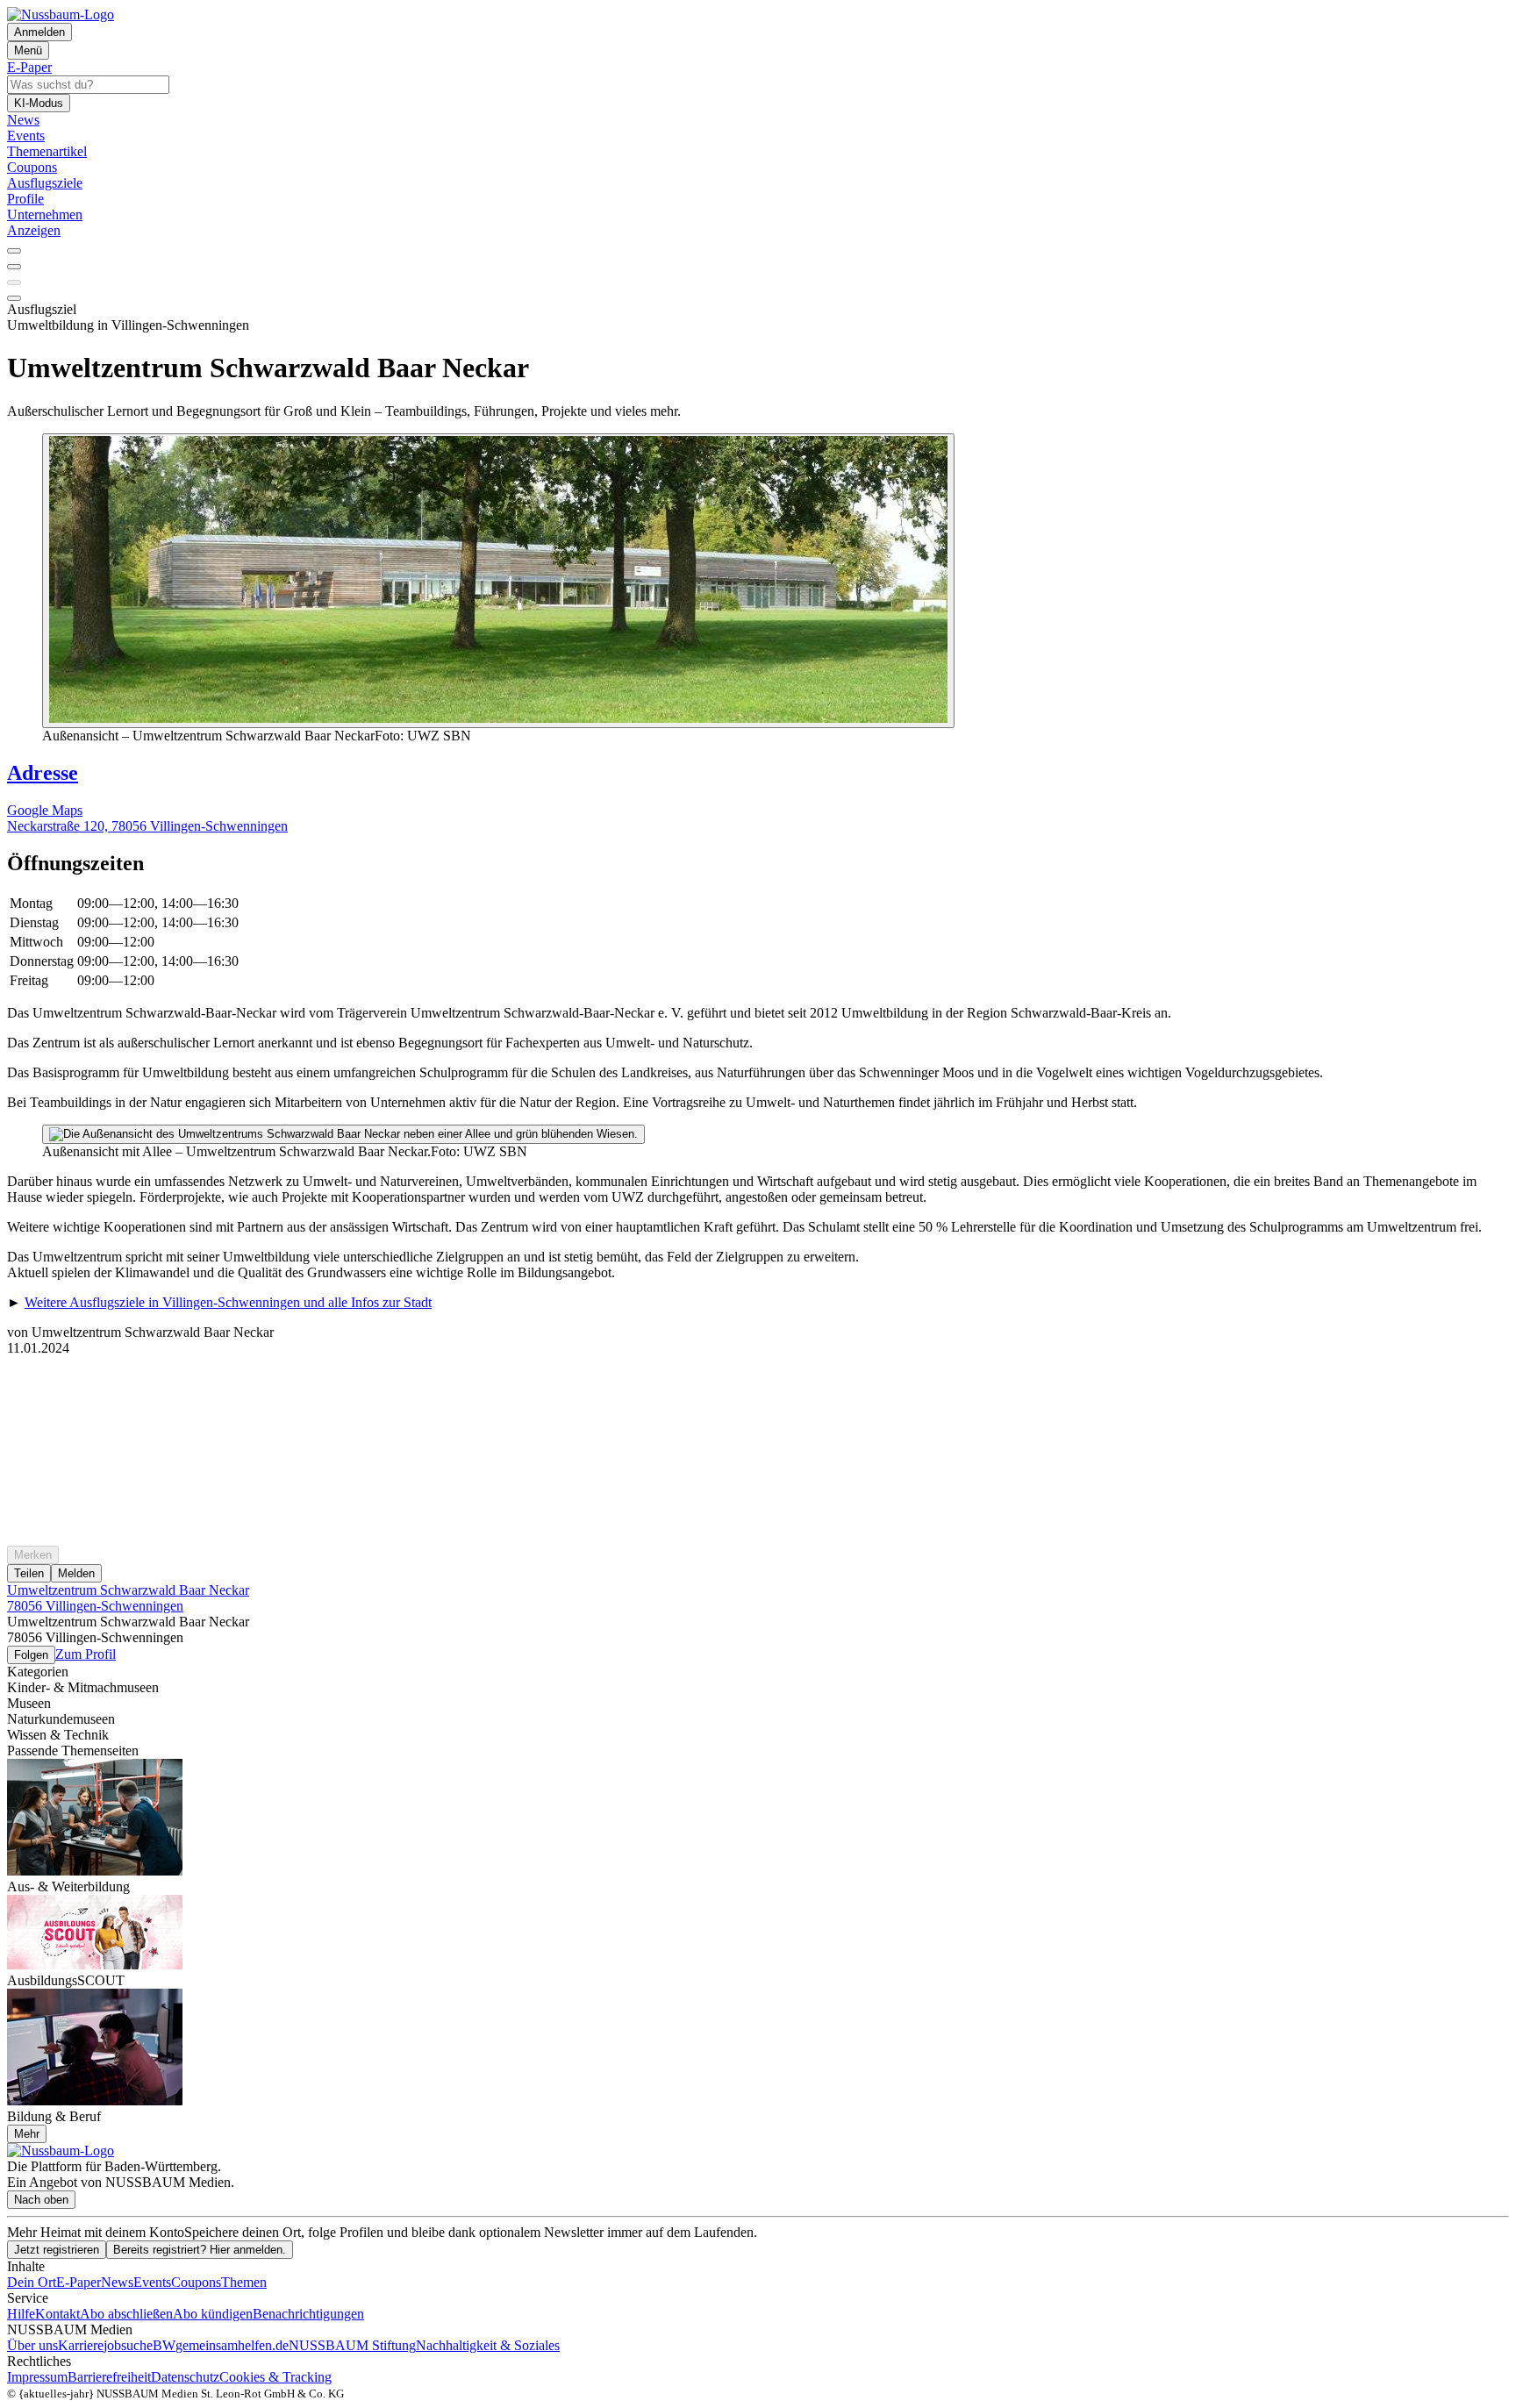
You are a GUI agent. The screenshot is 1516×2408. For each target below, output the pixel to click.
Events (152, 2282)
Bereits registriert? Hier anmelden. (200, 2250)
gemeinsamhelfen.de (232, 2345)
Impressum (37, 2377)
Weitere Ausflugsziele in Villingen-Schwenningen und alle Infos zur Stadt (228, 1302)
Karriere (81, 2345)
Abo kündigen (213, 2314)
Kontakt (57, 2314)
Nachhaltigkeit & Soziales (488, 2345)
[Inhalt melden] (14, 298)
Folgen (31, 1655)
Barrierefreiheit (109, 2377)
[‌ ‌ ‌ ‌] (758, 1388)
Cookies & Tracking (275, 2377)
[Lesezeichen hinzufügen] (14, 282)
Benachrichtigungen (308, 2314)
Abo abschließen (126, 2314)
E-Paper (79, 2282)
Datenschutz (185, 2377)
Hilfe (21, 2314)
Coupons (196, 2282)
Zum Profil (86, 1654)
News (117, 2282)
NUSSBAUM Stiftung (352, 2345)
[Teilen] (14, 267)
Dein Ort (32, 2282)
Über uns (32, 2345)
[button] (758, 864)
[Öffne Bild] (498, 581)
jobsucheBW (139, 2345)
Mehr (27, 2134)
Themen (244, 2282)
